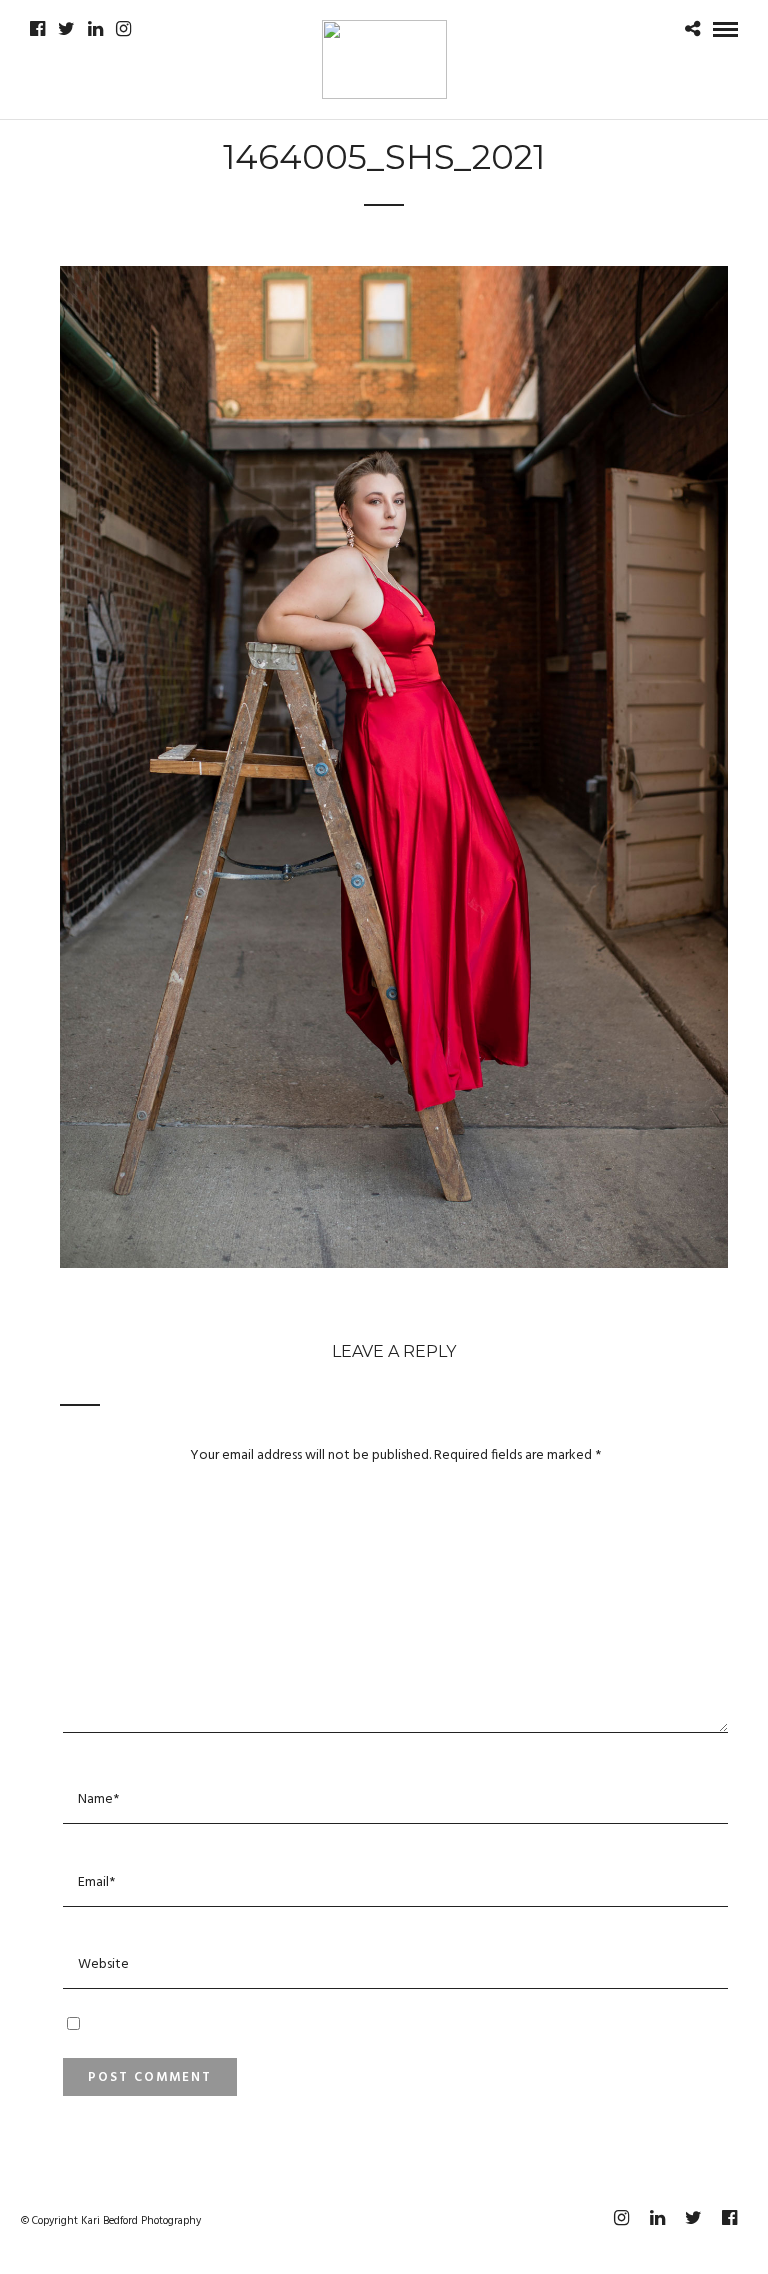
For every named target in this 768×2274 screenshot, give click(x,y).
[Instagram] (123, 29)
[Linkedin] (95, 29)
